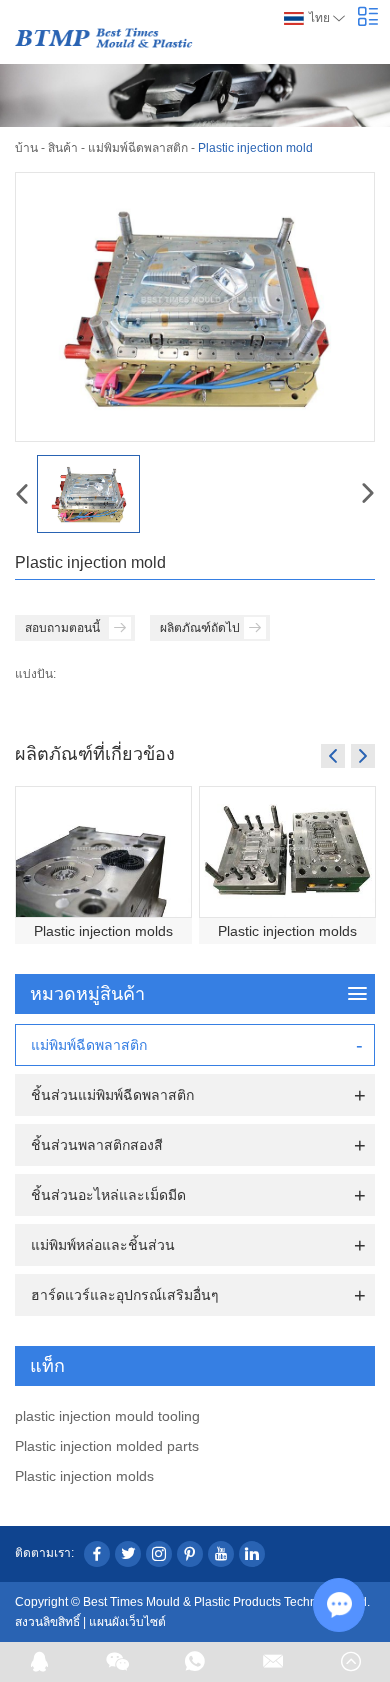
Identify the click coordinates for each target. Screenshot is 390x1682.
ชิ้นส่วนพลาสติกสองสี (97, 1145)
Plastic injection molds (103, 931)
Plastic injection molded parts (107, 1446)
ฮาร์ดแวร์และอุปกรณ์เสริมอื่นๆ (125, 1295)
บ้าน (26, 148)
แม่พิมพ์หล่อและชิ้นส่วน (103, 1245)
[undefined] (195, 307)
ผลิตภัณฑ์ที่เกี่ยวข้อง (95, 753)
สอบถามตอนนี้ (62, 628)
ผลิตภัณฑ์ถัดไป (200, 628)
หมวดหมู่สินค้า (87, 994)
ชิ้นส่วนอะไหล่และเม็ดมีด (108, 1195)
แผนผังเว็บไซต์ (127, 1622)
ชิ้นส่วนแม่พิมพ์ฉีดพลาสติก (112, 1095)
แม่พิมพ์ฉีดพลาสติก (138, 148)
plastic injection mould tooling (107, 1416)
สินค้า (63, 148)
